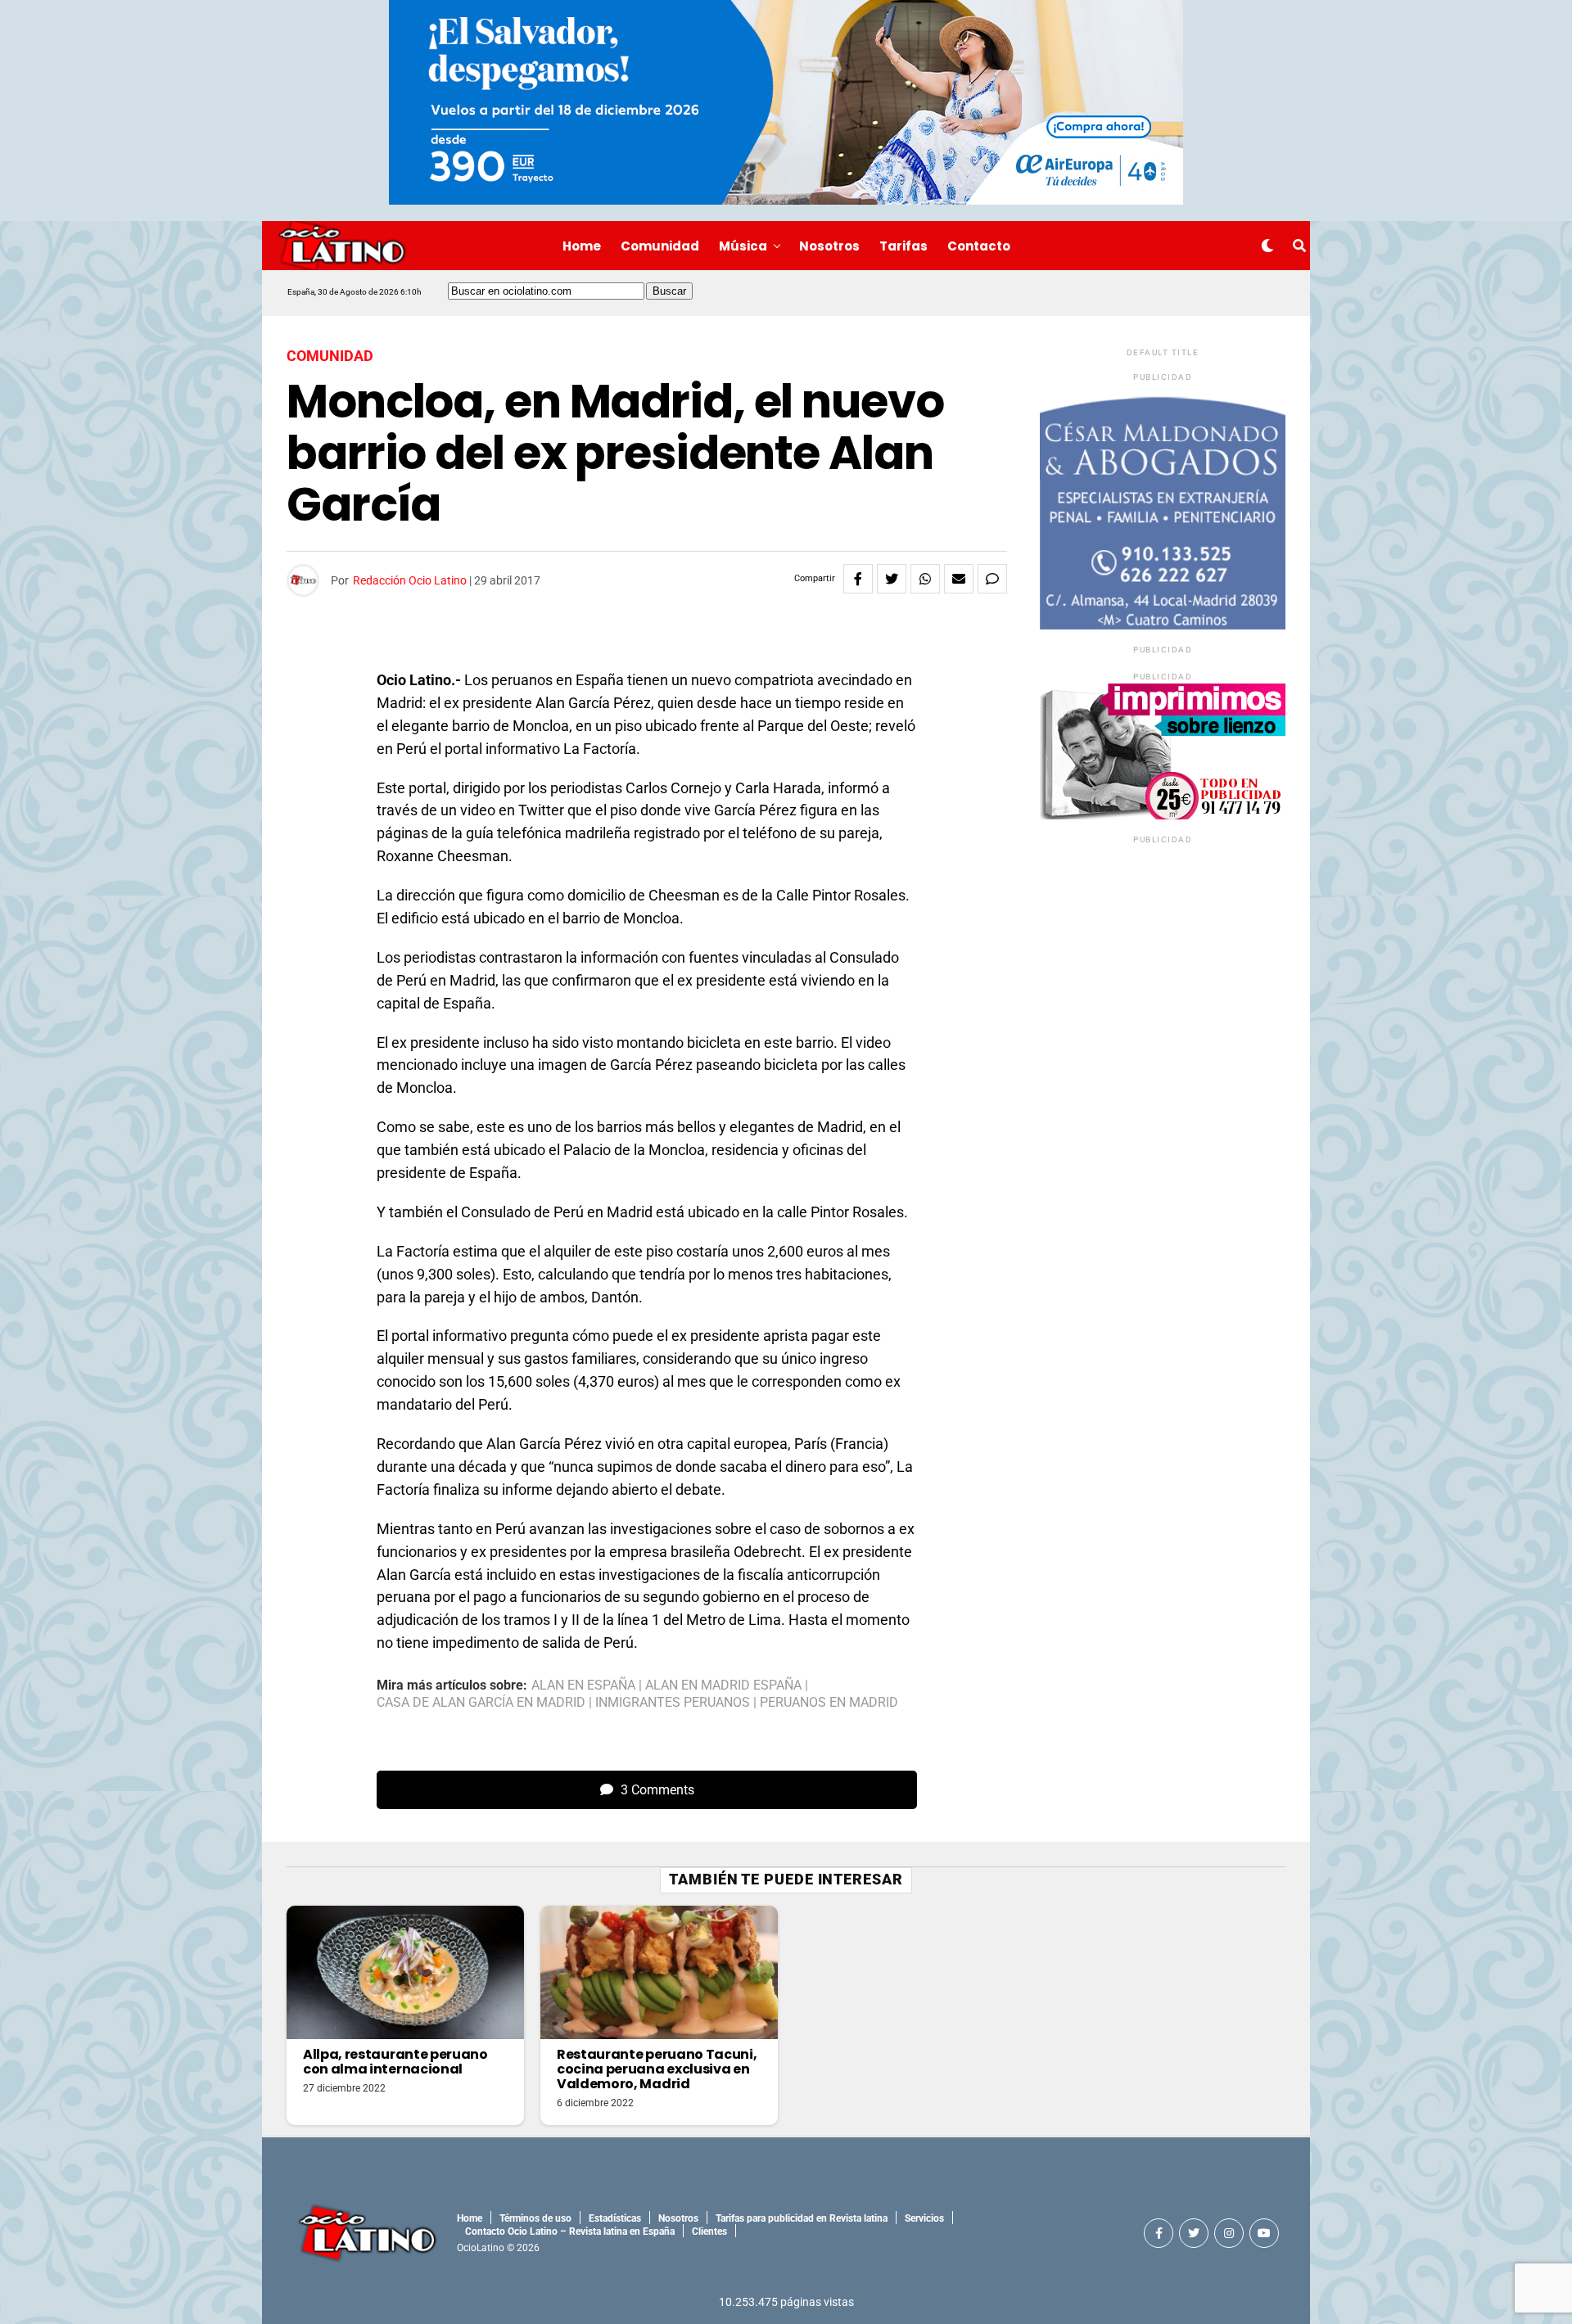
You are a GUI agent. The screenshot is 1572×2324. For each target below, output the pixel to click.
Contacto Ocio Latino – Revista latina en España (570, 2231)
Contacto (979, 246)
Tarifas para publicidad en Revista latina (802, 2218)
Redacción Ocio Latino (410, 580)
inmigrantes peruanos (673, 1703)
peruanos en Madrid (829, 1703)
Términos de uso (535, 2218)
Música (743, 246)
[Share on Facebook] (858, 579)
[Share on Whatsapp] (925, 579)
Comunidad (660, 246)
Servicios (924, 2218)
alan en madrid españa (723, 1685)
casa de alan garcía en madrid (481, 1703)
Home (582, 246)
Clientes (709, 2231)
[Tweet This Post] (892, 579)
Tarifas (903, 246)
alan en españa (583, 1685)
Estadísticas (615, 2218)
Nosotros (829, 246)
